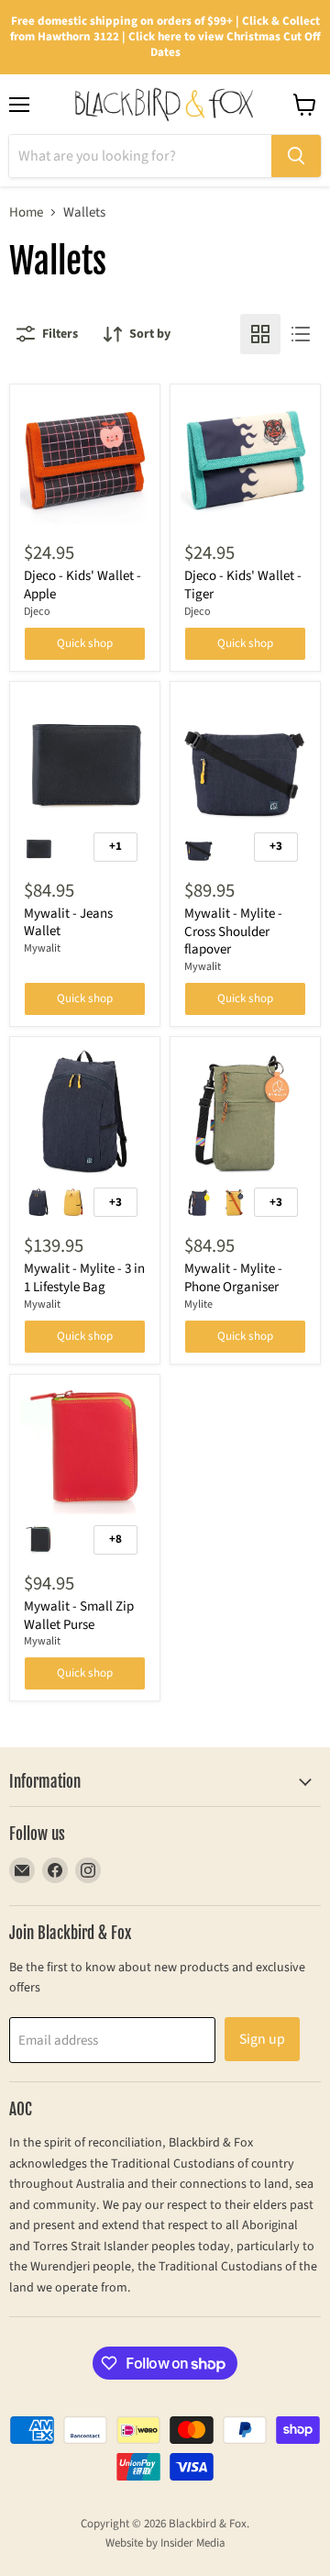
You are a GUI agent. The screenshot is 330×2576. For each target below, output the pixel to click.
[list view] (301, 334)
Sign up (262, 2039)
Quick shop (85, 643)
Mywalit (42, 948)
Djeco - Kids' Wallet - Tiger (243, 585)
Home (26, 212)
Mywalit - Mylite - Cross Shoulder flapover (233, 931)
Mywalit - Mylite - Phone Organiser (233, 1278)
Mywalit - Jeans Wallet (68, 923)
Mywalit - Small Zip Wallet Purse (79, 1616)
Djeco (37, 612)
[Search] (296, 156)
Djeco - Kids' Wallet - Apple (82, 585)
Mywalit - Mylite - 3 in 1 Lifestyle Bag (84, 1278)
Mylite (198, 1305)
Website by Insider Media (165, 2543)
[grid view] (260, 334)
